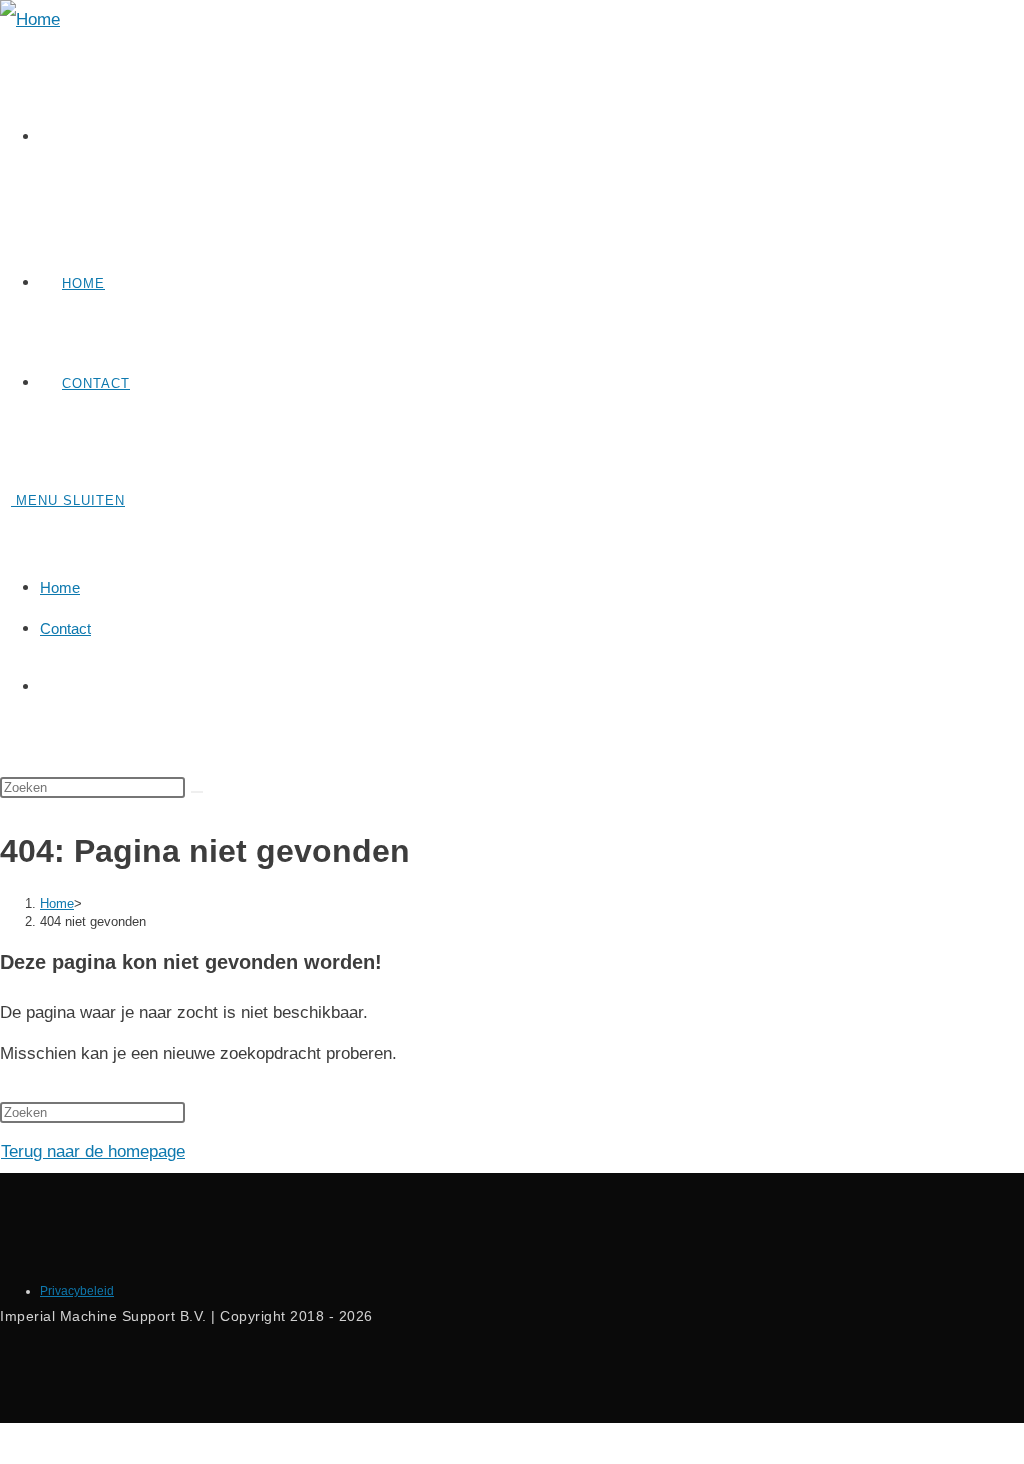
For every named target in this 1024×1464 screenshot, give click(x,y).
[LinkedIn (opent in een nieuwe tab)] (64, 138)
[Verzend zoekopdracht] (197, 792)
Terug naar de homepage (93, 1151)
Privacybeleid (77, 1291)
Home (60, 587)
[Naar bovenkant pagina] (6, 1442)
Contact (65, 628)
